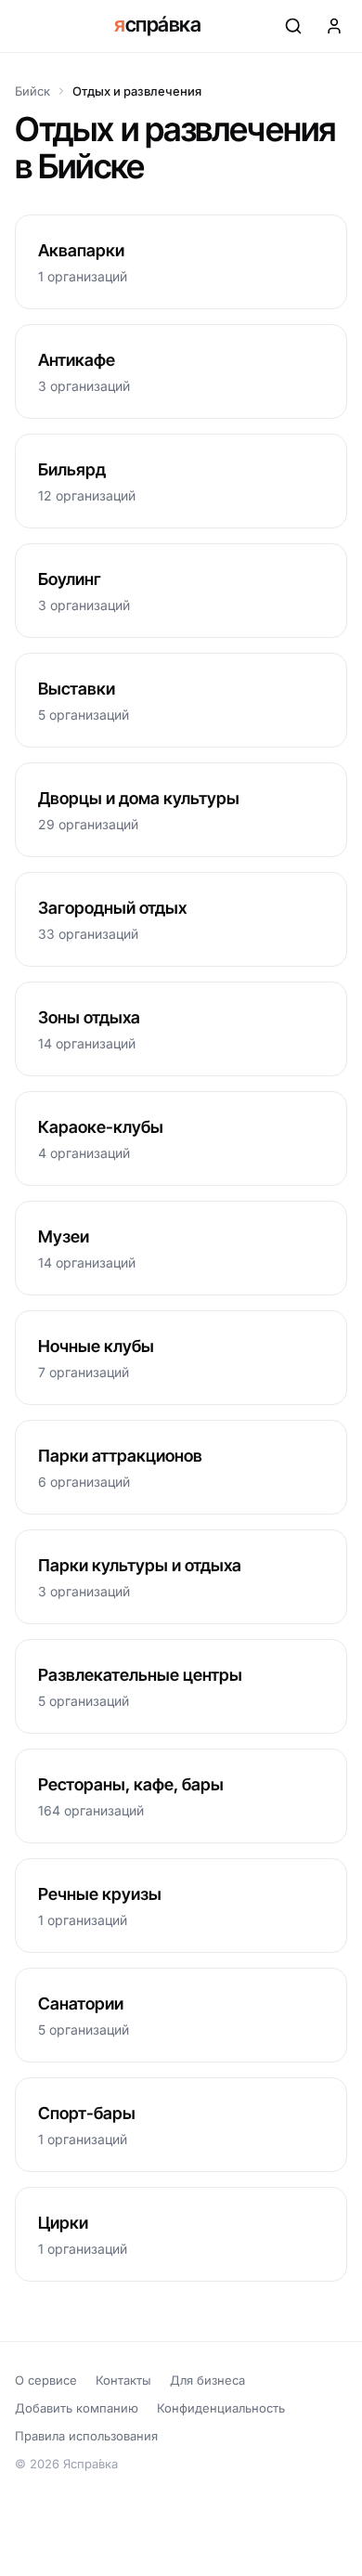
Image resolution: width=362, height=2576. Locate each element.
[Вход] (334, 26)
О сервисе (46, 2380)
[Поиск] (293, 26)
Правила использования (86, 2436)
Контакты (123, 2380)
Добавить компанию (77, 2408)
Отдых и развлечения (137, 91)
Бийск (32, 91)
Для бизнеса (207, 2380)
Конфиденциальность (221, 2408)
